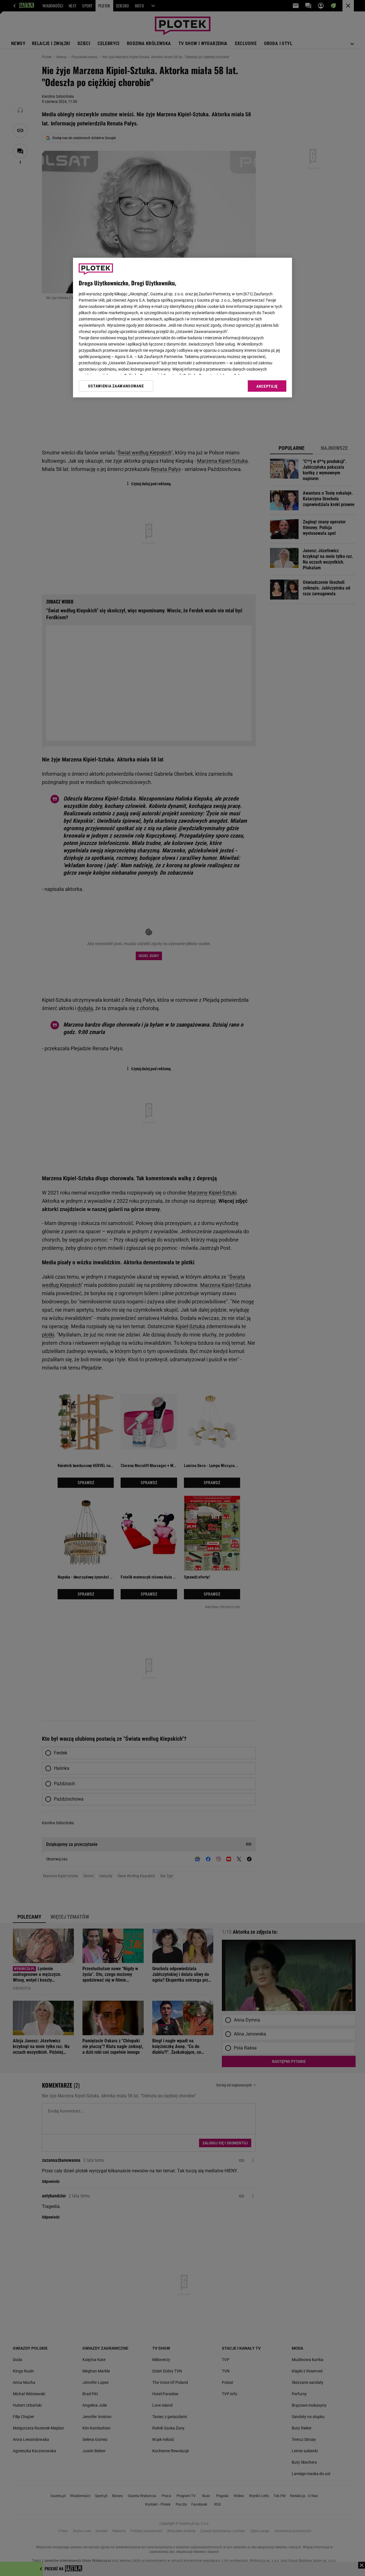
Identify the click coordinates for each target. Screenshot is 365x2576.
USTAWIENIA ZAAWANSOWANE (116, 386)
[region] (182, 328)
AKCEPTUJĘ (267, 386)
